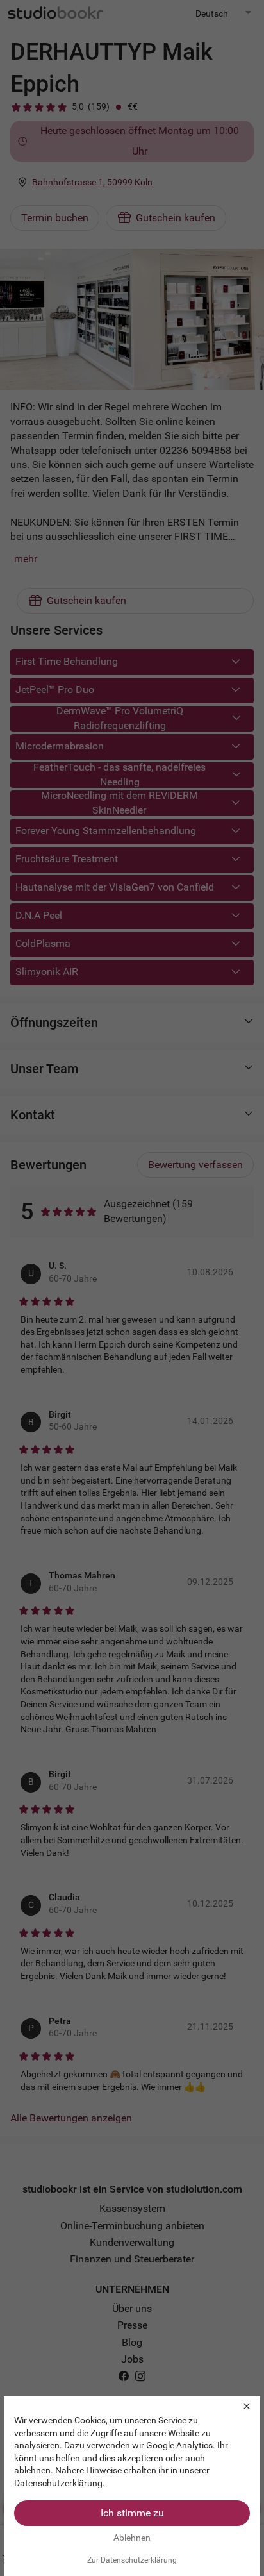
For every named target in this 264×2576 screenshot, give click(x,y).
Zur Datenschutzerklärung (132, 2560)
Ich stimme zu (132, 2513)
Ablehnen (132, 2538)
